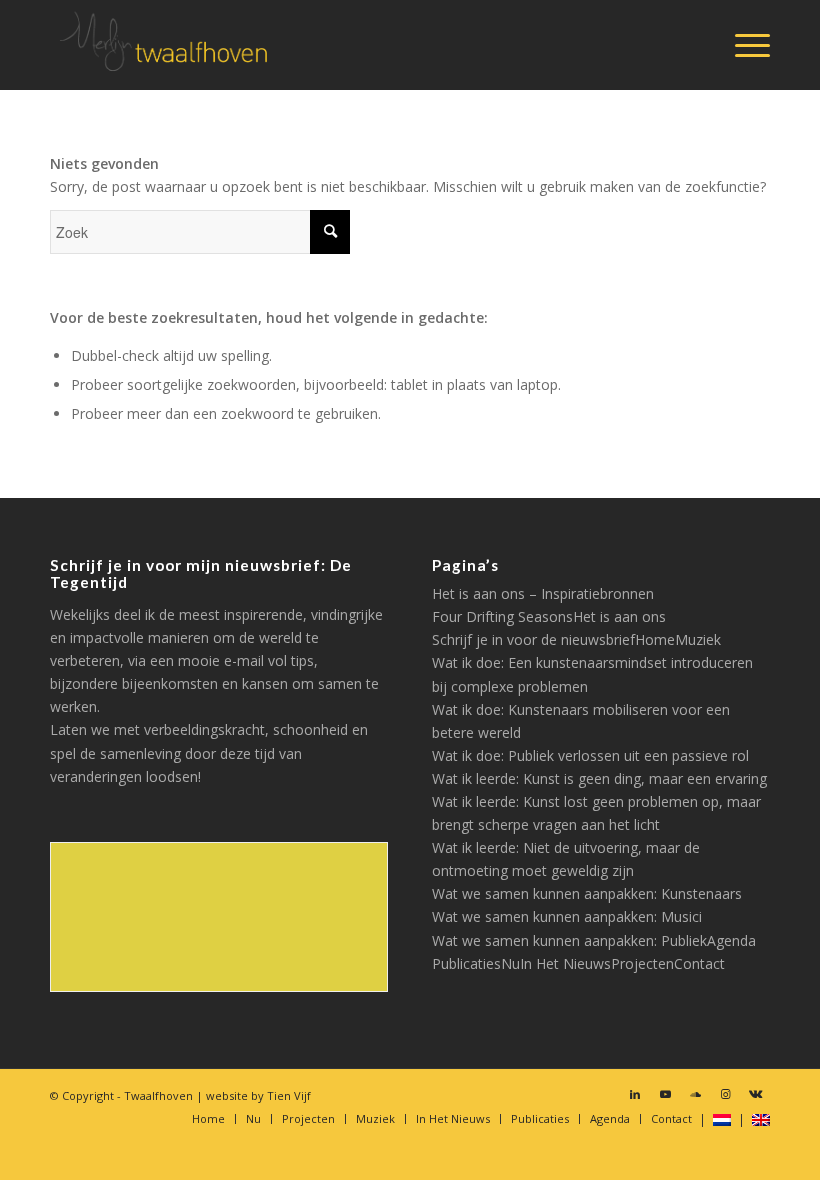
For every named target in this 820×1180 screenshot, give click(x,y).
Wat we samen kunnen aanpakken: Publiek (569, 940)
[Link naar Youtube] (665, 1094)
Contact (699, 963)
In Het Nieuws (565, 963)
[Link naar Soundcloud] (695, 1094)
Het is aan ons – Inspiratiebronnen (543, 593)
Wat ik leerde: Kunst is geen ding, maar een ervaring (599, 778)
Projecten (642, 963)
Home (655, 639)
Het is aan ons (619, 616)
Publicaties (466, 963)
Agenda (731, 940)
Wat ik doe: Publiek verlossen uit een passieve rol (590, 755)
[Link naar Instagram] (725, 1094)
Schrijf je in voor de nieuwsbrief (533, 639)
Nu (510, 963)
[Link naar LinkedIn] (635, 1094)
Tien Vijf (289, 1095)
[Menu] (742, 45)
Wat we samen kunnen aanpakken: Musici (567, 916)
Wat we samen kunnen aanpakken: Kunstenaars (587, 893)
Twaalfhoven (158, 1095)
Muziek (698, 639)
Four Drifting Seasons (502, 616)
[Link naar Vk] (755, 1094)
